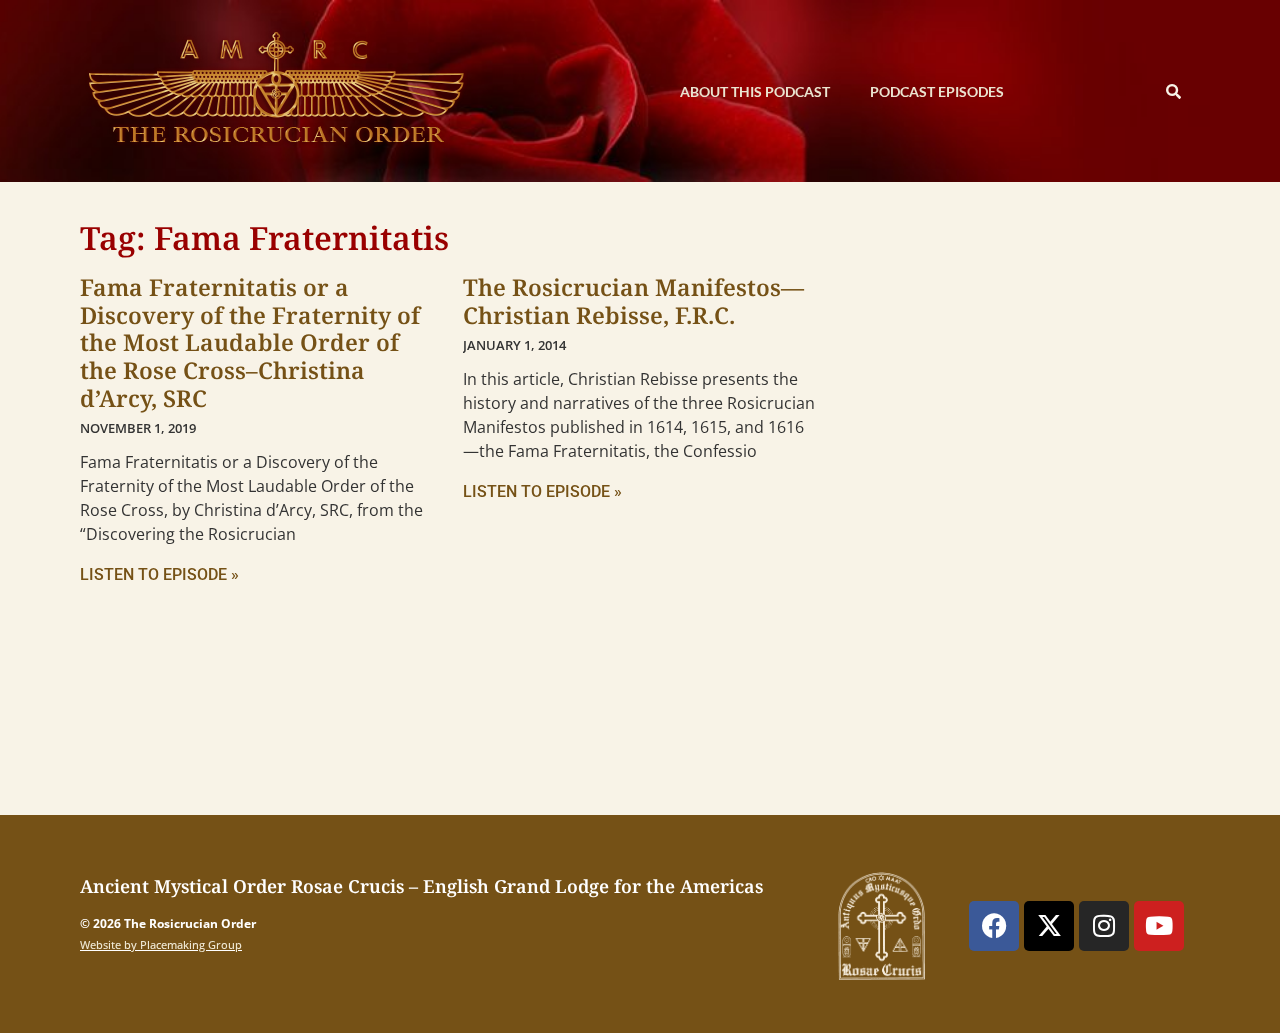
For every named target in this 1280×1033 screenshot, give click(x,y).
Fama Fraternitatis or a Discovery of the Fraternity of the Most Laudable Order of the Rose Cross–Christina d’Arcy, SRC (250, 342)
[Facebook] (994, 926)
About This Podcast (755, 91)
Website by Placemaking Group (161, 944)
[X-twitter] (1049, 926)
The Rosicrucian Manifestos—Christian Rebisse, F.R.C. (633, 301)
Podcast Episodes (937, 91)
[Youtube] (1159, 926)
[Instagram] (1104, 926)
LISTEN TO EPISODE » (159, 574)
